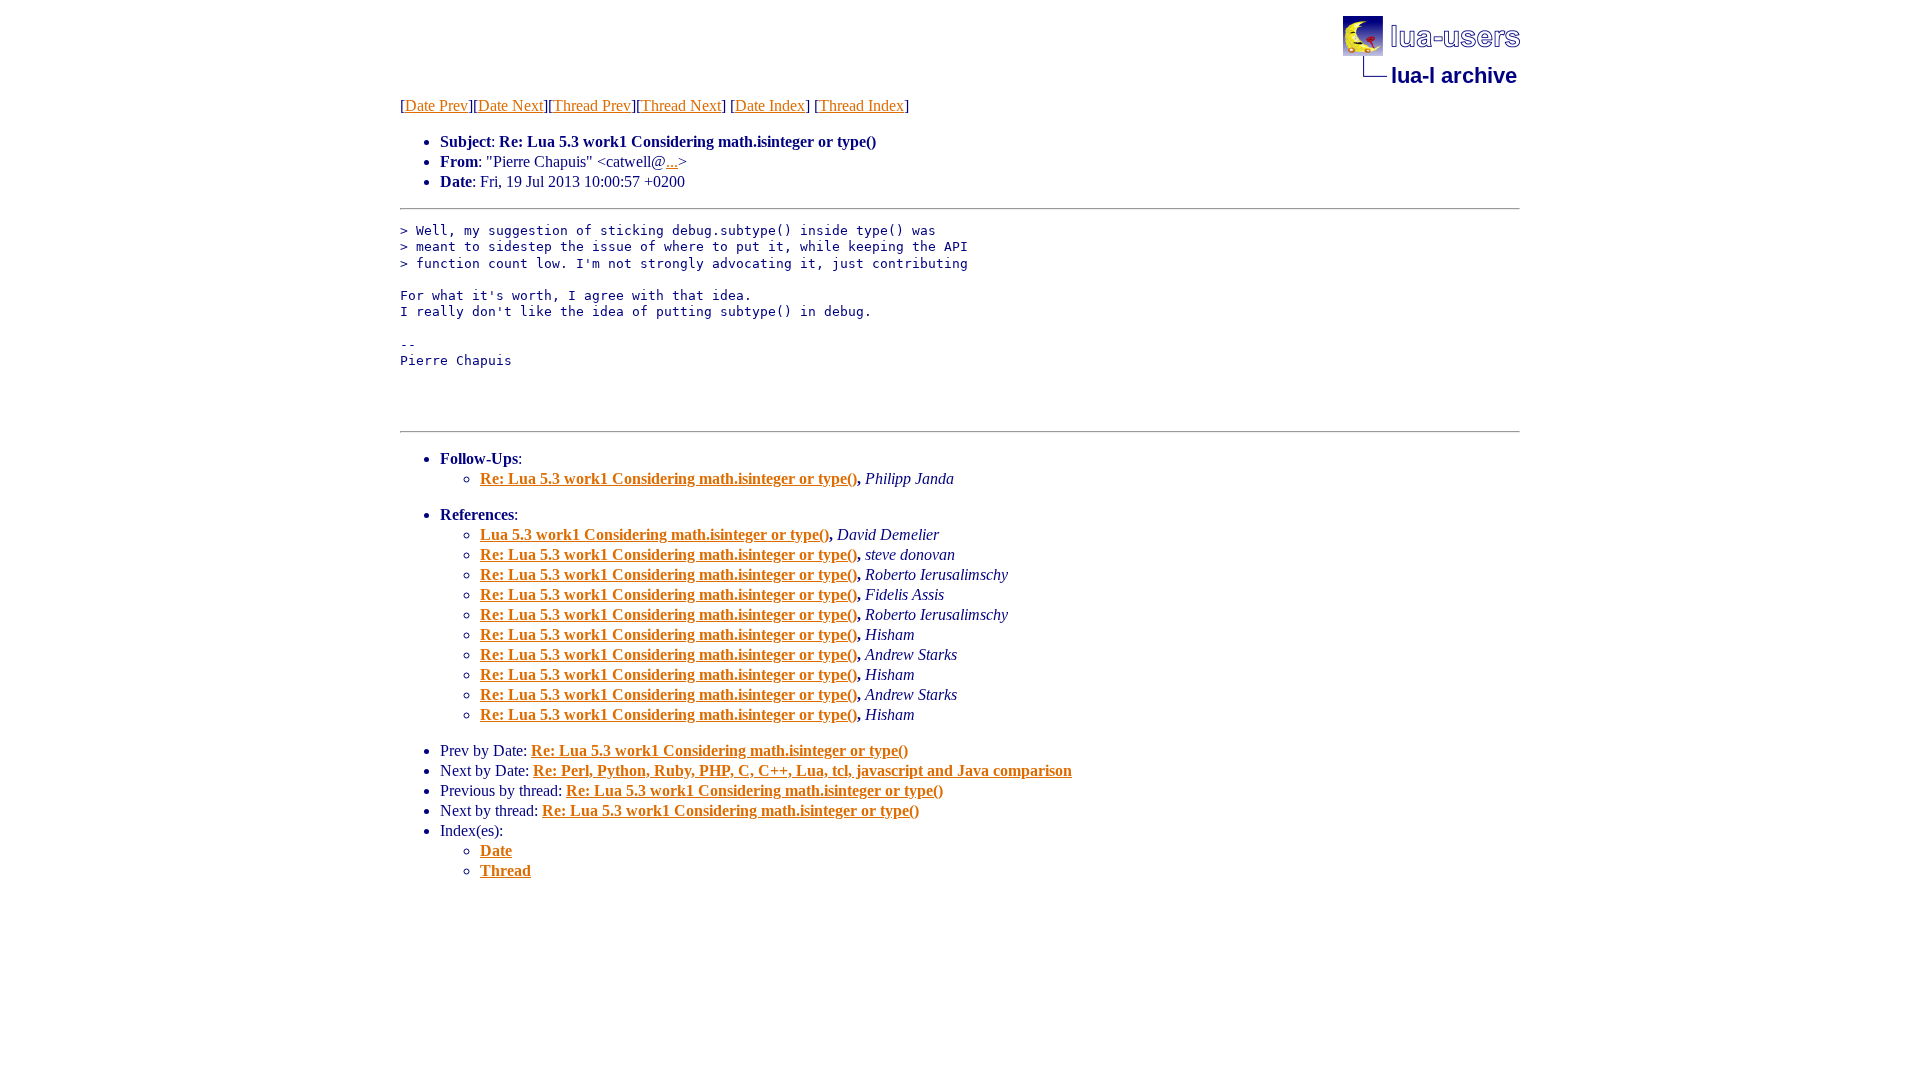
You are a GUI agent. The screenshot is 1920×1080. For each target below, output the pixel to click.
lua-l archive (1454, 75)
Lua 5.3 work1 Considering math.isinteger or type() (654, 534)
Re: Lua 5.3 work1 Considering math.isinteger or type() (668, 478)
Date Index (770, 105)
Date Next (510, 105)
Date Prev (436, 105)
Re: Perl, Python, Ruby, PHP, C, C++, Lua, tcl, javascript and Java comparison (802, 770)
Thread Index (861, 105)
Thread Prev (592, 105)
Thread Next (681, 105)
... (672, 161)
